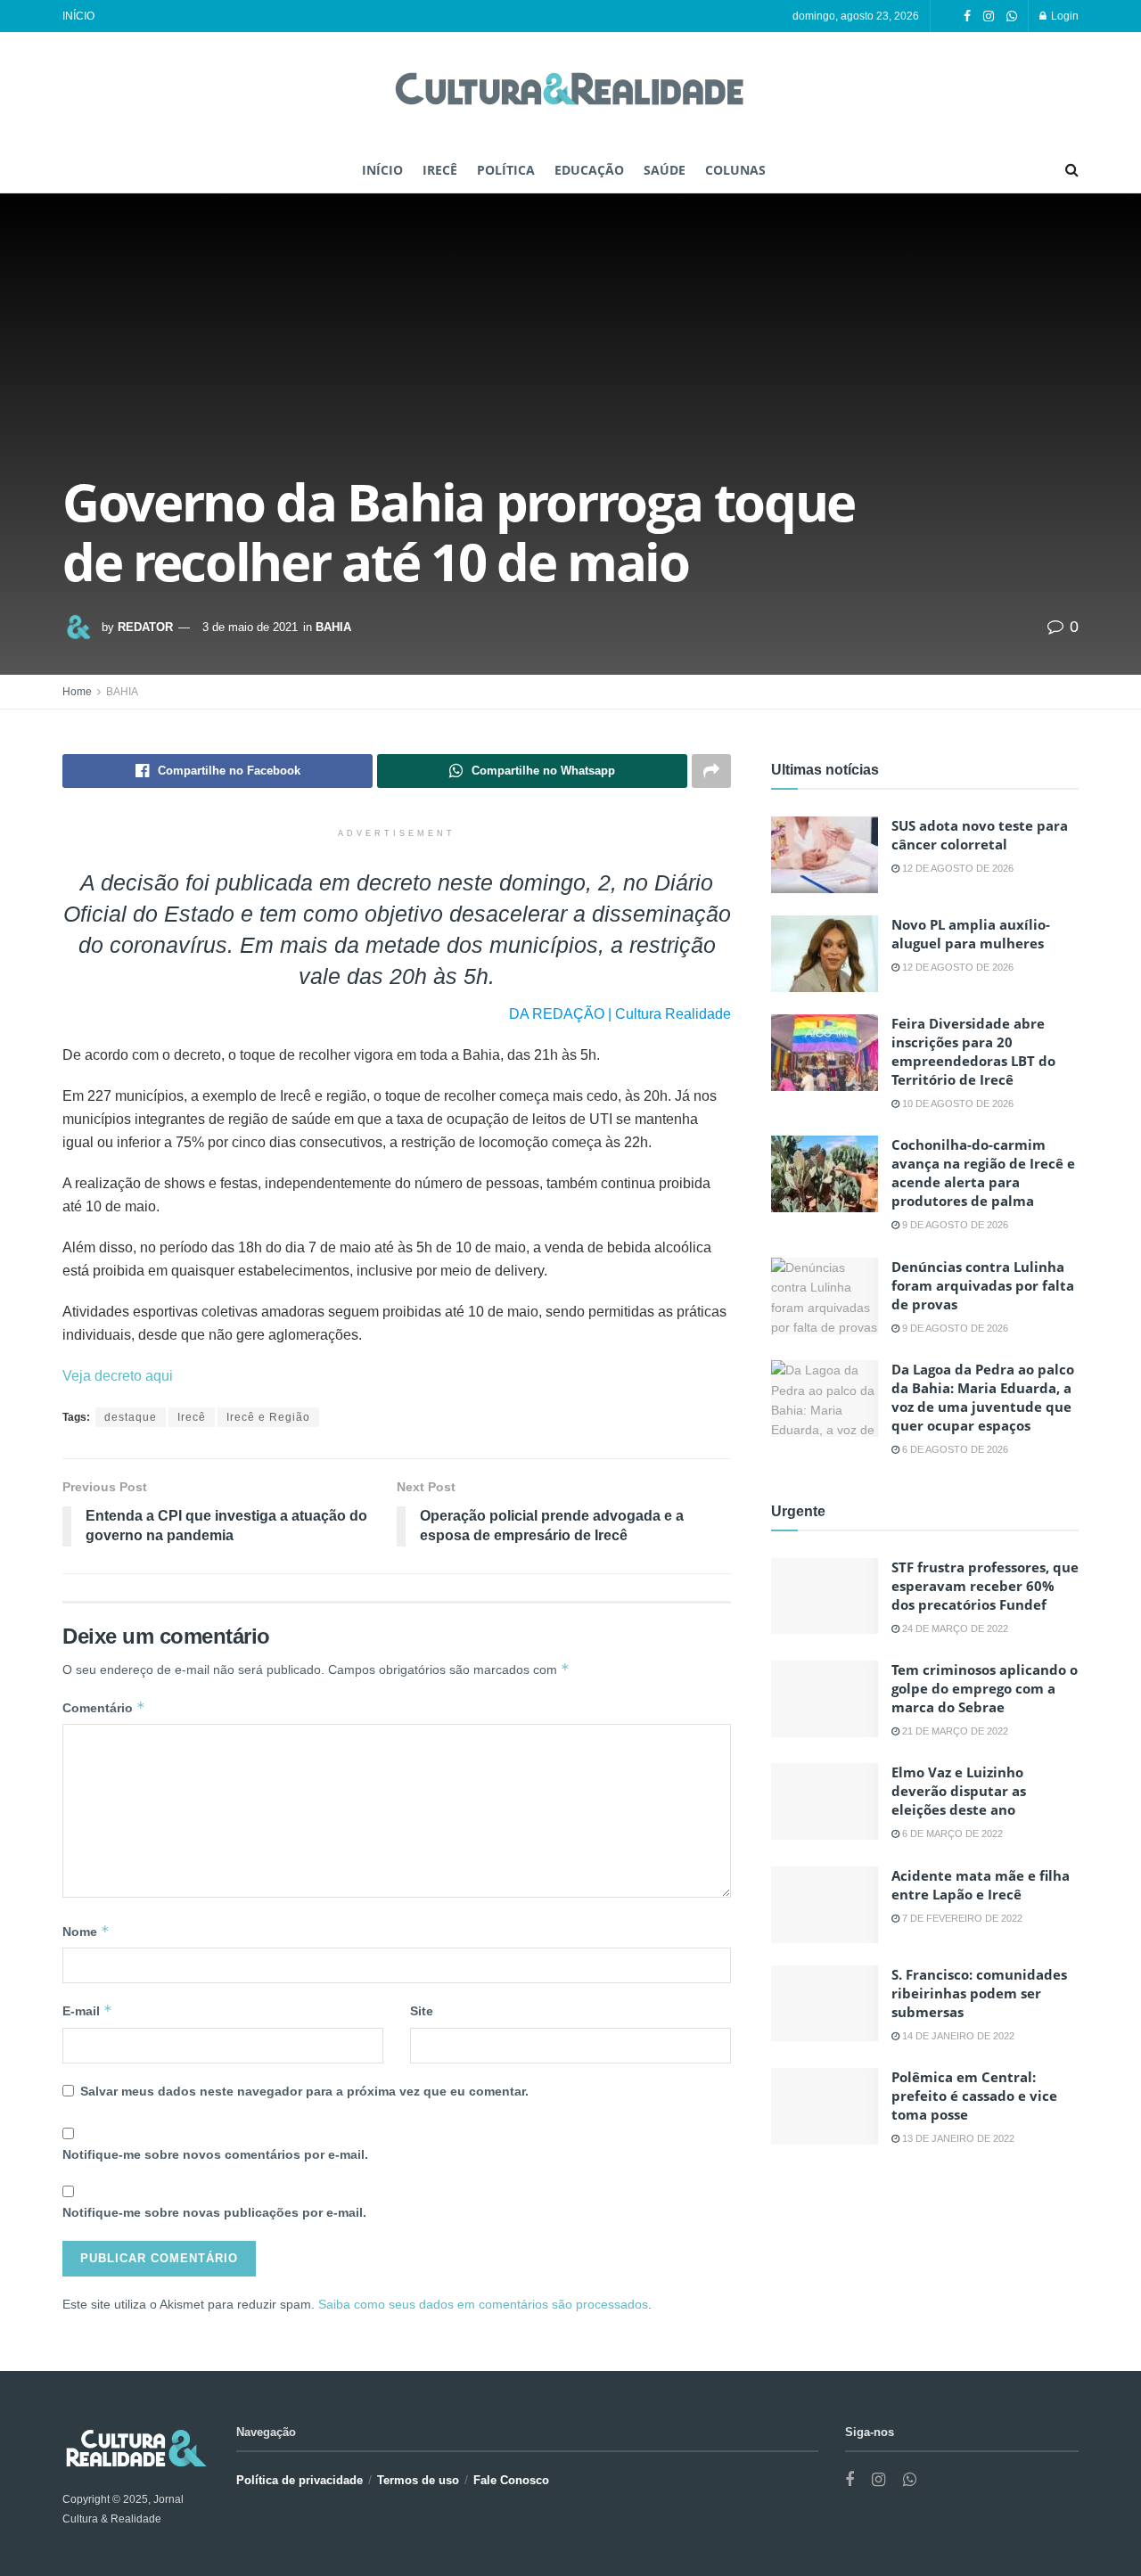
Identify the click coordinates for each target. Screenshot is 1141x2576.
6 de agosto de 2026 (954, 1449)
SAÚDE (665, 170)
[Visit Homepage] (570, 90)
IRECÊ (440, 170)
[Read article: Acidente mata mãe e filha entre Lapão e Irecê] (825, 1905)
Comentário (104, 1707)
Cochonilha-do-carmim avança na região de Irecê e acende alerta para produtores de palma (983, 1173)
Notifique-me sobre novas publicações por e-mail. (214, 2212)
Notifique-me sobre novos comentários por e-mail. (215, 2154)
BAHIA (333, 627)
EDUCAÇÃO (589, 170)
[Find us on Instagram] (989, 16)
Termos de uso (418, 2480)
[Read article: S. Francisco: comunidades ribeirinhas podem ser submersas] (825, 2004)
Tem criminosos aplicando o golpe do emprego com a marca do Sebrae (985, 1688)
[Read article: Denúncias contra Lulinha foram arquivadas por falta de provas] (825, 1296)
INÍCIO (78, 16)
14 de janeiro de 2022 (957, 2036)
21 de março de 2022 (954, 1731)
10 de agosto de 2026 (956, 1103)
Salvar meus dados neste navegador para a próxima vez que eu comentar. (304, 2091)
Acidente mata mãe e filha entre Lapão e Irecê (981, 1885)
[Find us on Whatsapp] (1012, 16)
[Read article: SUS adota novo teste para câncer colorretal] (825, 855)
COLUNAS (735, 170)
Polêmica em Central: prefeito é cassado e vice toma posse (974, 2096)
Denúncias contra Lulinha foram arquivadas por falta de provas (983, 1285)
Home (77, 692)
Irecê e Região (268, 1417)
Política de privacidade (300, 2480)
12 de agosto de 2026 (956, 868)
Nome (86, 1931)
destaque (131, 1417)
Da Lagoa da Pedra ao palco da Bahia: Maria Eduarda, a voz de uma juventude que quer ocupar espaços (983, 1397)
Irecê (192, 1417)
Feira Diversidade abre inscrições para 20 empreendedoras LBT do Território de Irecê (973, 1051)
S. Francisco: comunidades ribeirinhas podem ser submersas (979, 1993)
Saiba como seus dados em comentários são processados (483, 2304)
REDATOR (145, 627)
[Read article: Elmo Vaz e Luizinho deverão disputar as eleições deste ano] (825, 1801)
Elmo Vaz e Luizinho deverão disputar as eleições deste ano (959, 1791)
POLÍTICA (506, 170)
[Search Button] (1072, 170)
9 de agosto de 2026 (954, 1225)
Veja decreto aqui (118, 1376)
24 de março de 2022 (954, 1628)
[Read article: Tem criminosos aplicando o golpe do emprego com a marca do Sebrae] (825, 1699)
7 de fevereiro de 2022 (961, 1918)
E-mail (87, 2010)
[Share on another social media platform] (711, 771)
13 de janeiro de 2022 (957, 2138)
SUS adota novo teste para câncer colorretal (980, 835)
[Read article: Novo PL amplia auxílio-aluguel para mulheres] (825, 954)
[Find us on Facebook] (967, 16)
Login (1063, 16)
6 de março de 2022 (951, 1834)
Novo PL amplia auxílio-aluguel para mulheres (971, 934)
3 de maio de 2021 (250, 627)
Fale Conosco (511, 2480)
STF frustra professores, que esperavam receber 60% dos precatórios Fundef (985, 1586)
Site (422, 2011)
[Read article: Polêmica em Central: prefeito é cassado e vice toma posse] (825, 2106)
